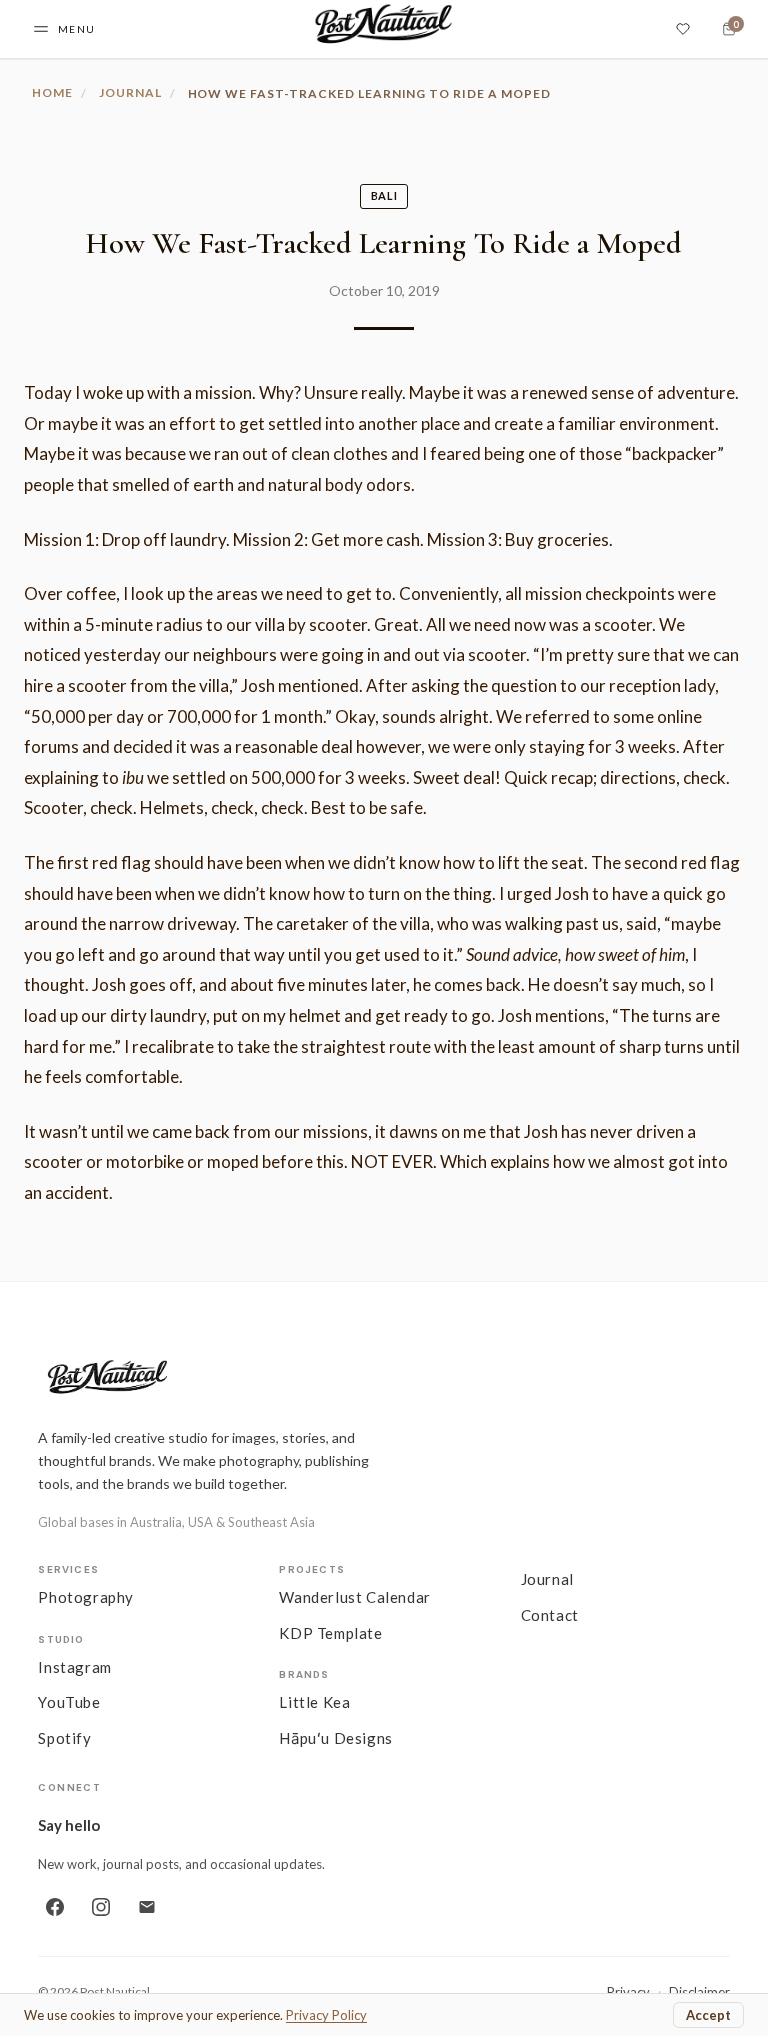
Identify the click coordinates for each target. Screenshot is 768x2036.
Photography (86, 1597)
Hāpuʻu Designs (335, 1738)
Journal (130, 92)
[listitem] (55, 1907)
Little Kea (314, 1702)
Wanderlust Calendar (354, 1597)
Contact (550, 1615)
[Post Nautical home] (383, 1378)
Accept (708, 2015)
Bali (384, 195)
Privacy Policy (326, 2015)
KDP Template (330, 1633)
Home (52, 92)
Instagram (74, 1667)
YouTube (69, 1702)
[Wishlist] (683, 29)
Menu (77, 29)
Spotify (64, 1738)
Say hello (69, 1825)
